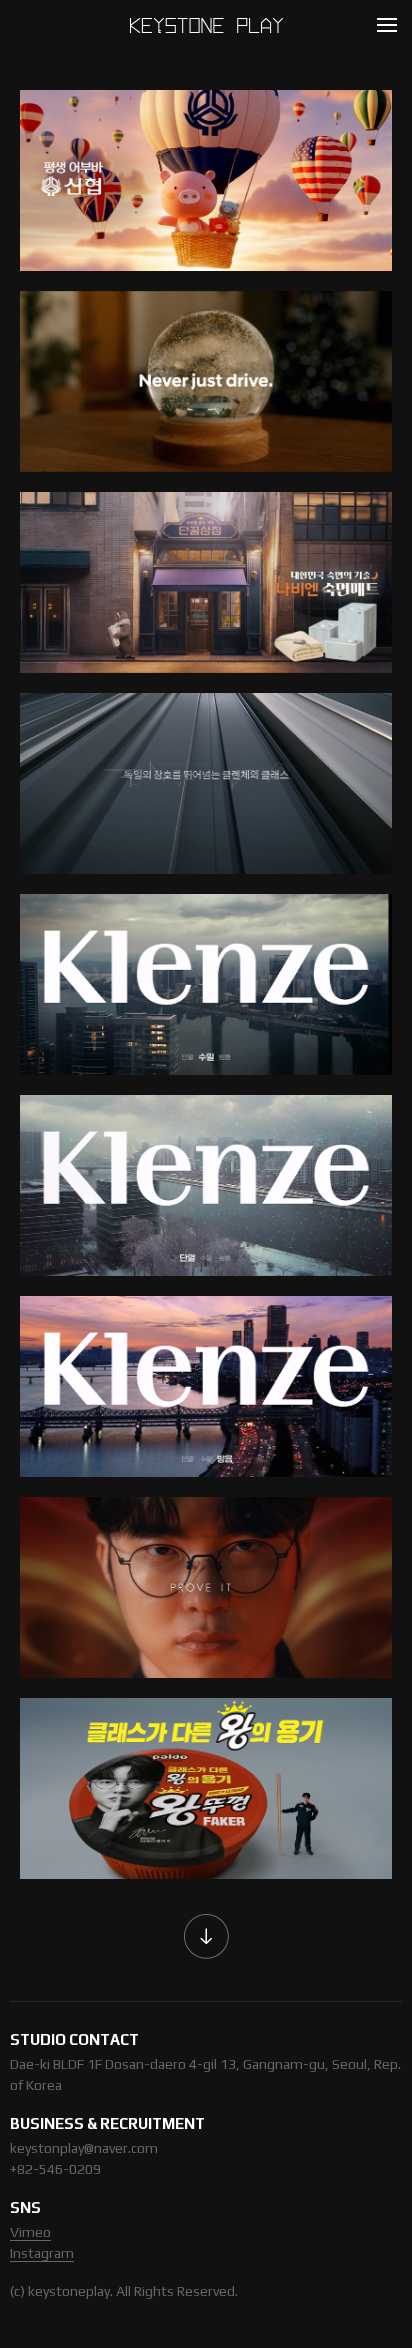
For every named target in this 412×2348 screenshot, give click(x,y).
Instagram (42, 2253)
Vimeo (30, 2232)
